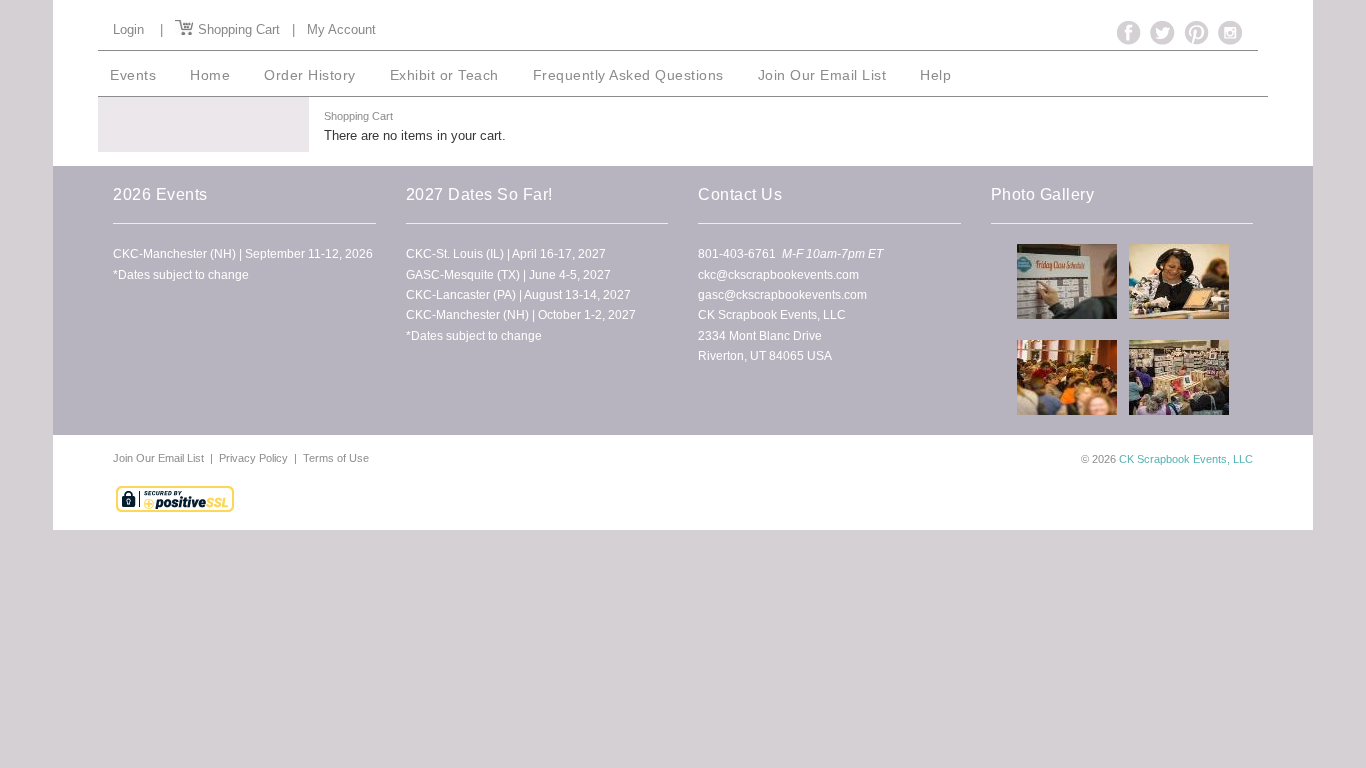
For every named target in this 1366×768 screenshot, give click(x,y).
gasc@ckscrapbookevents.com (782, 295)
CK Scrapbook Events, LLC (1186, 459)
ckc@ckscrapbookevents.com (778, 275)
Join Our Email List (160, 458)
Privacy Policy (253, 458)
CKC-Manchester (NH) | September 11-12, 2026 (243, 254)
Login (128, 29)
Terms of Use (336, 458)
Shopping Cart (237, 29)
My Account (341, 29)
